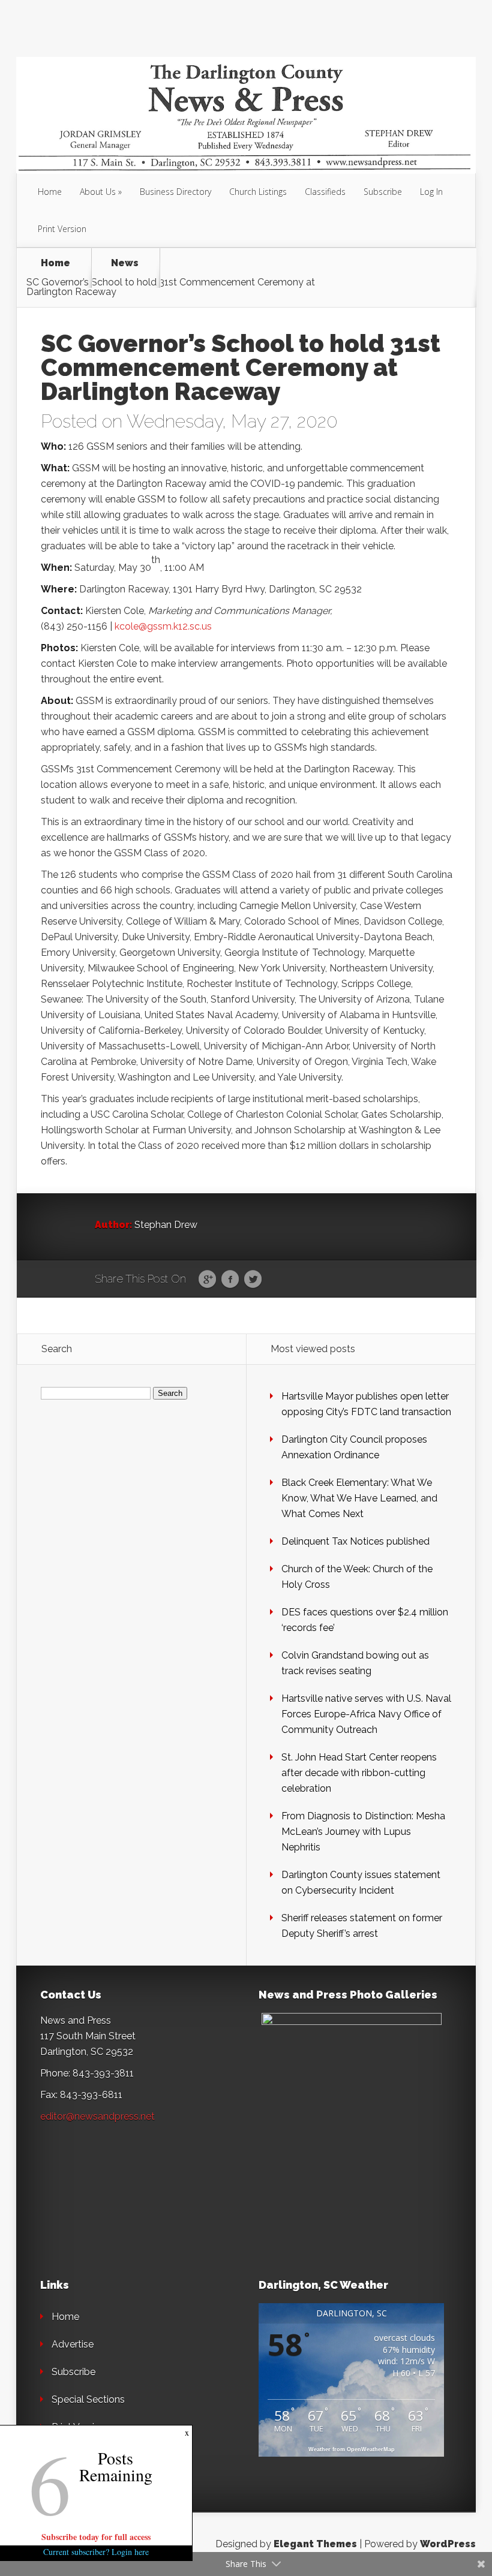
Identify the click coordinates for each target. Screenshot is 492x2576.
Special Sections (88, 2399)
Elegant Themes (315, 2544)
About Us (98, 192)
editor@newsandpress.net (97, 2116)
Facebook (230, 1280)
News (125, 264)
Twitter (253, 1280)
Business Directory (175, 192)
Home (50, 192)
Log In (431, 192)
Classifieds (325, 192)
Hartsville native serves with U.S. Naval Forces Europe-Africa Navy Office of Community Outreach (366, 1714)
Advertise (73, 2344)
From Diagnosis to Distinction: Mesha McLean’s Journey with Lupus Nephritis (363, 1832)
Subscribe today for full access (96, 2537)
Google (207, 1280)
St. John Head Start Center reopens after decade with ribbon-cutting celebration (359, 1773)
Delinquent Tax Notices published (355, 1541)
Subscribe (383, 192)
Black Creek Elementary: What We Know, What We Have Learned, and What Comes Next (359, 1498)
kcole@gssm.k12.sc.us (163, 626)
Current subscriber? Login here (96, 2552)
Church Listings (258, 192)
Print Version (62, 229)
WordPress (448, 2544)
